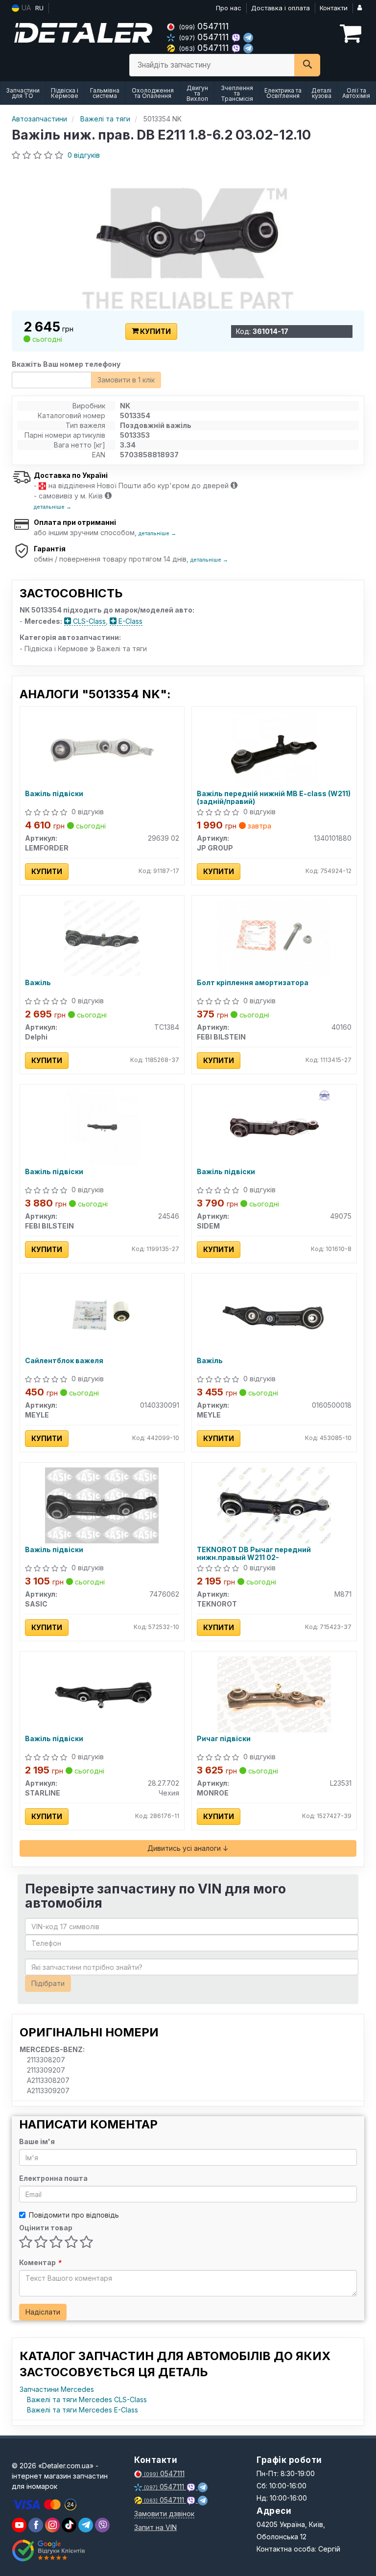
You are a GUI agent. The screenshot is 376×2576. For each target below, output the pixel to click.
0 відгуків (84, 155)
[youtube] (19, 2525)
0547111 (204, 26)
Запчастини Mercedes (57, 2389)
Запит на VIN (155, 2527)
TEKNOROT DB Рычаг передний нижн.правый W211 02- (254, 1553)
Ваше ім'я (37, 2141)
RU (39, 8)
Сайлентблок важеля (64, 1361)
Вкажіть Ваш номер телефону (66, 364)
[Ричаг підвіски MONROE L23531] (274, 1693)
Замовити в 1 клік (126, 380)
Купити (155, 331)
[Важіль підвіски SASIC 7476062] (102, 1504)
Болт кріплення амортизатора (253, 983)
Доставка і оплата (281, 8)
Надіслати (43, 2312)
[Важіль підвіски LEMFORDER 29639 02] (102, 748)
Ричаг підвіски (224, 1739)
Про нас (229, 8)
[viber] (36, 2525)
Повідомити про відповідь (74, 2215)
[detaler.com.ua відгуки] (50, 2551)
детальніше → (53, 507)
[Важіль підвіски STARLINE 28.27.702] (102, 1693)
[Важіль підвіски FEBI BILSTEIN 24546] (102, 1126)
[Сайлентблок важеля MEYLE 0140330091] (102, 1315)
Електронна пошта (53, 2178)
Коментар (40, 2262)
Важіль (38, 983)
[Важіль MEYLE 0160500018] (274, 1315)
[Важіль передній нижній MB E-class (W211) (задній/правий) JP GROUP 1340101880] (274, 748)
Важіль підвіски (54, 794)
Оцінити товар (46, 2228)
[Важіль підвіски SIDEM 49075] (274, 1126)
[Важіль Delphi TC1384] (102, 937)
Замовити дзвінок (164, 2514)
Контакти (334, 8)
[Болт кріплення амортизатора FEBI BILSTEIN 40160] (274, 937)
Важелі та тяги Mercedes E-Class (82, 2410)
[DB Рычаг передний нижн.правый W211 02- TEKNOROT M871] (274, 1504)
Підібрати (48, 1983)
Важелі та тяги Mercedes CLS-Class (87, 2399)
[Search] (307, 65)
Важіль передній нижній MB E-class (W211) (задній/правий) (274, 797)
